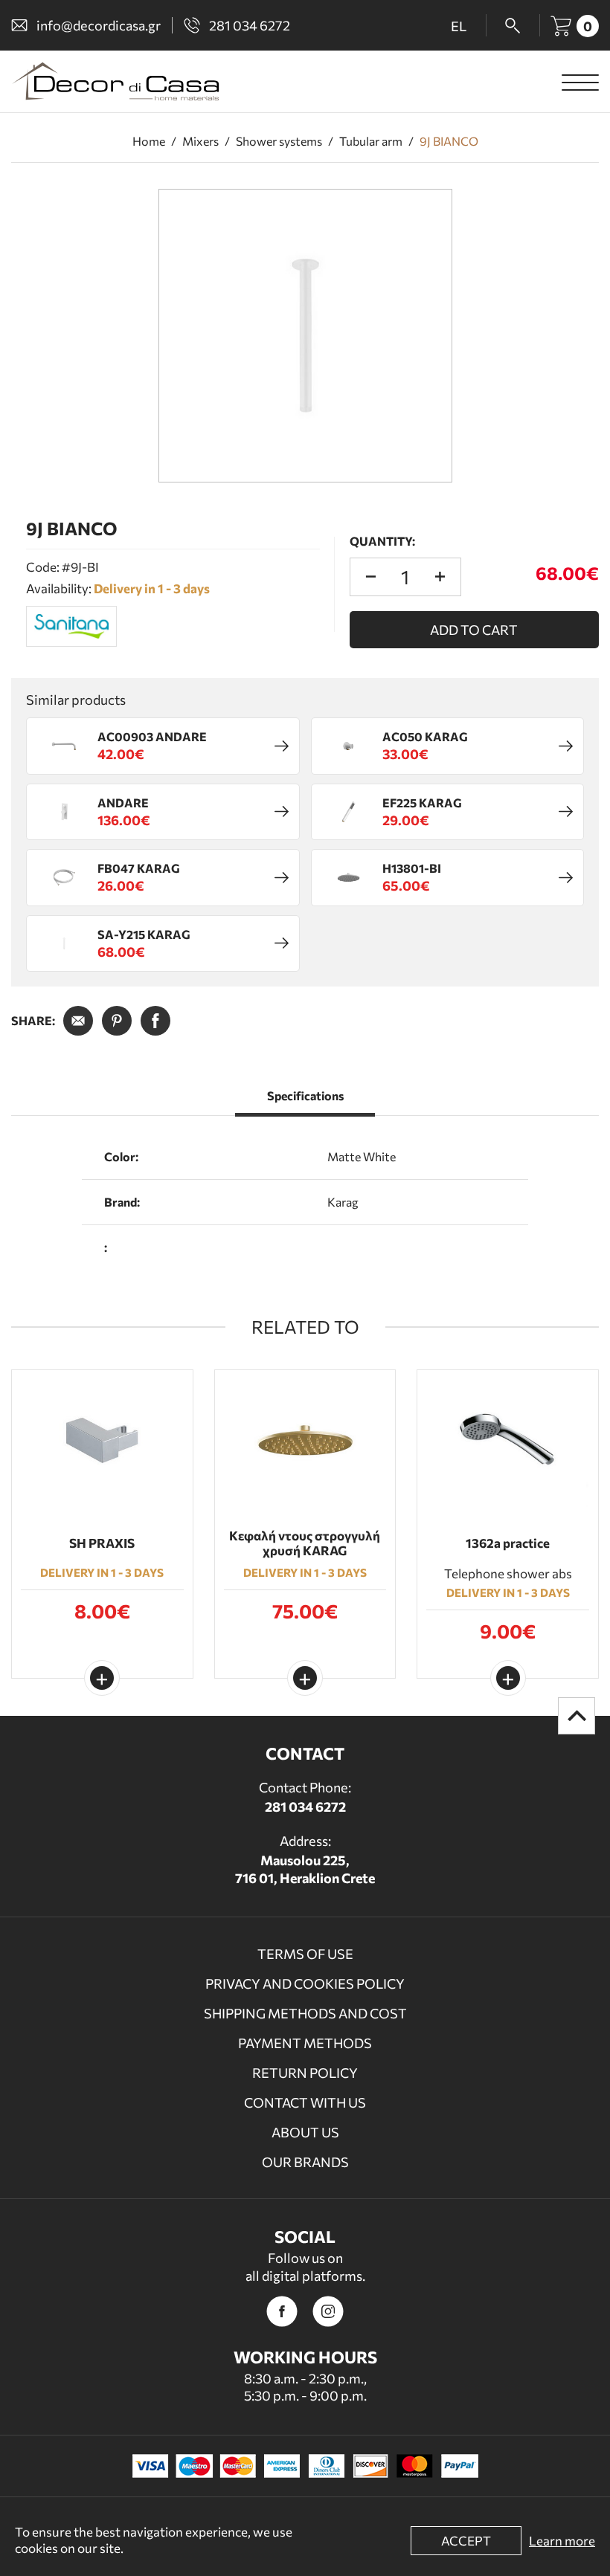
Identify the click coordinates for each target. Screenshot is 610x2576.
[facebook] (282, 2311)
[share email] (78, 1021)
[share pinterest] (117, 1021)
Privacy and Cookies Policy (305, 1983)
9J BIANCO (449, 141)
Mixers (200, 141)
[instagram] (328, 2311)
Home (149, 141)
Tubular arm (371, 141)
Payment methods (305, 2043)
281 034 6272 (305, 1807)
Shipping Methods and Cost (305, 2013)
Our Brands (305, 2162)
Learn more (562, 2541)
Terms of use (305, 1954)
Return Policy (305, 2073)
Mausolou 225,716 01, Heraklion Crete (305, 1869)
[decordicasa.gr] (115, 81)
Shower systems (279, 141)
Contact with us (305, 2102)
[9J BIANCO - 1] (305, 336)
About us (305, 2132)
